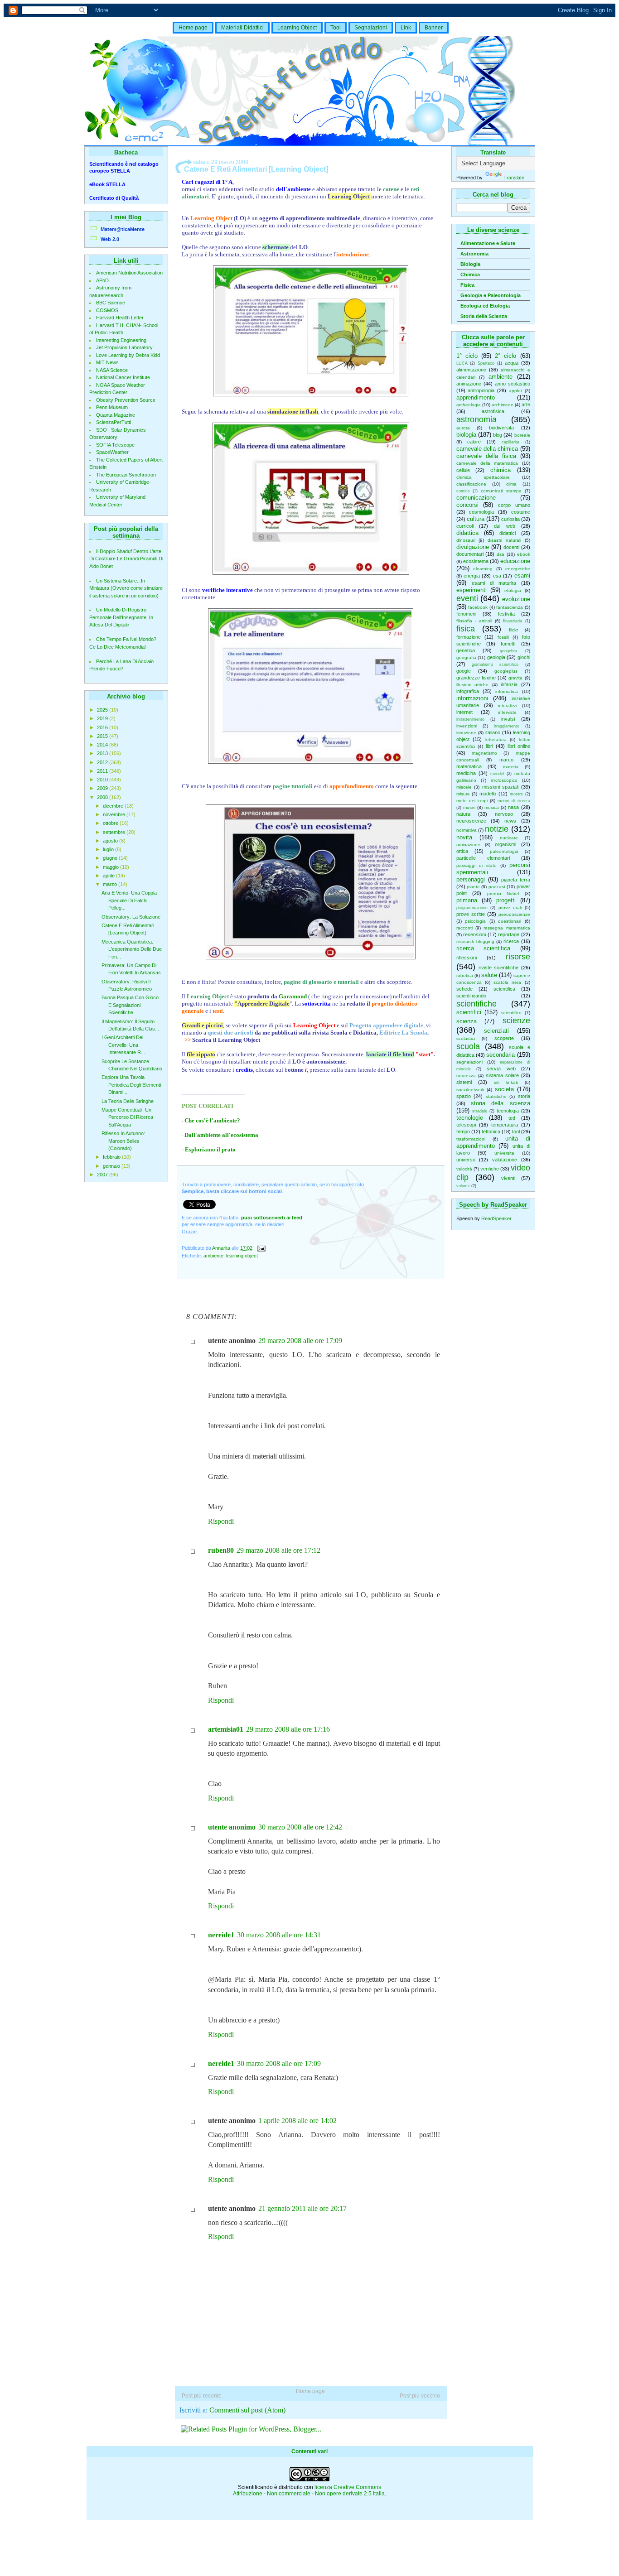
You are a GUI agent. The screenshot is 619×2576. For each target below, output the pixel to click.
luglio (109, 849)
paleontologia (504, 851)
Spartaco (486, 363)
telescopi (466, 1125)
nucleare (509, 838)
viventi (508, 1178)
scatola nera (507, 982)
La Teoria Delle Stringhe (128, 1101)
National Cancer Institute (123, 377)
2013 (103, 753)
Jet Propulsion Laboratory (124, 347)
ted (512, 1118)
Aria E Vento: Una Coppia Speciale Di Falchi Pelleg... (129, 900)
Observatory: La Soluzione (131, 917)
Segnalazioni (371, 28)
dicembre (114, 806)
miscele (464, 787)
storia (524, 1096)
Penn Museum (112, 407)
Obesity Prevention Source (126, 400)
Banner (434, 28)
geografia (466, 657)
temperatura (505, 1125)
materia (511, 767)
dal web (505, 526)
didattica (467, 533)
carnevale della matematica (487, 463)
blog (498, 435)
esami (522, 575)
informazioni (472, 698)
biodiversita (501, 428)
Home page (193, 28)
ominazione (468, 845)
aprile (109, 876)
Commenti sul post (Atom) (247, 2410)
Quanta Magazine (116, 415)
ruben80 (221, 1550)
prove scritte (471, 914)
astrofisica (493, 411)
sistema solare (502, 1075)
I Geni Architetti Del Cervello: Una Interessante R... (123, 1045)
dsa (501, 554)
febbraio (112, 1157)
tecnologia (508, 1111)
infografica (468, 691)
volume (463, 1186)
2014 (103, 745)
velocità (464, 1169)
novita (464, 837)
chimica (501, 470)
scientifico (511, 1013)
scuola (468, 1046)
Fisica (467, 285)
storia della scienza (501, 1103)
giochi (524, 657)
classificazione (471, 484)
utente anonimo (232, 1827)
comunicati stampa (501, 491)
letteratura (496, 739)
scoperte (504, 1038)
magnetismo (484, 753)
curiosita (510, 519)
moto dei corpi (472, 801)
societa (504, 1089)
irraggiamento (507, 726)
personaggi (471, 879)
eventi (467, 598)
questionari (510, 921)
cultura (476, 519)
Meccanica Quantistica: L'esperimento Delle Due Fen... (132, 949)
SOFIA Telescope (115, 445)
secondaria (501, 1055)
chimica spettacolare (483, 477)
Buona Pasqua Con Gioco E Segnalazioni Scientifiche (130, 1005)
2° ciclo (505, 356)
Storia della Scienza (484, 316)
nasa (513, 807)
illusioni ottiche (473, 685)
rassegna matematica (507, 928)
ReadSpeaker (496, 1218)
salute (489, 975)
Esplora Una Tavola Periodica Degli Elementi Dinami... (131, 1085)
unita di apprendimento (493, 1142)
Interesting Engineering (121, 340)
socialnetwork (470, 1090)
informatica (507, 691)
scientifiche (476, 1004)
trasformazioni (471, 1139)
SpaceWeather (112, 452)
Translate (514, 178)
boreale (522, 435)
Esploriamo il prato (210, 1149)
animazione (469, 384)
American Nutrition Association (129, 273)
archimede (503, 405)
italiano (493, 732)
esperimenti (472, 590)
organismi (505, 844)
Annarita (222, 1248)
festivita (506, 614)
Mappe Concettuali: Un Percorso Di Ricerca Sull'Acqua (127, 1117)
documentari (470, 554)
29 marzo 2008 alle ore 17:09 (300, 1341)
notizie (497, 829)
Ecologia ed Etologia (485, 306)
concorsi (467, 505)
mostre (516, 794)
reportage (509, 934)
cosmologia (481, 512)
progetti (506, 900)
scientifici (469, 1012)
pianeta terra (516, 880)
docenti (511, 547)
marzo (111, 884)
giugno (111, 858)
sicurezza (466, 1076)
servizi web (501, 1069)
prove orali (510, 908)
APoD (102, 280)
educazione (515, 561)
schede (464, 989)
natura (463, 814)
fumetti (508, 644)
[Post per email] (261, 1248)
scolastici (466, 1038)
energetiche (518, 569)
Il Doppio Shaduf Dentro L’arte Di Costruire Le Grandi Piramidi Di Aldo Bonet (126, 559)
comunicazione (476, 498)
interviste (507, 712)
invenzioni (467, 726)
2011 (103, 771)
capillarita (510, 442)
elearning (483, 569)
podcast (497, 887)
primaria (467, 900)
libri (489, 746)
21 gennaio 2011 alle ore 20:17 (302, 2208)
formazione (469, 637)
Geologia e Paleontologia (491, 295)
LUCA (462, 363)
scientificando (471, 996)
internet (464, 712)
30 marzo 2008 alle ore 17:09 (279, 2063)
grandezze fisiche (476, 678)
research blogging (475, 941)
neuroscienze (471, 821)
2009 (103, 788)
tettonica (491, 1132)
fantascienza (510, 607)
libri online (519, 746)
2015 (103, 736)
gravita (515, 678)
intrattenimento (470, 719)
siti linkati (506, 1082)
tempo (463, 1132)
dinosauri (466, 540)
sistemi (464, 1082)
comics (463, 491)
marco (506, 760)
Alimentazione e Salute (488, 243)
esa (497, 576)
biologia (466, 435)
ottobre (111, 823)
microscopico (504, 780)
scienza (467, 1021)
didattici (508, 533)
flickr (513, 630)
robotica (465, 975)
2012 (103, 762)
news (510, 821)
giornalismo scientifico (495, 664)
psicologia (475, 921)
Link (406, 28)
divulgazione (473, 547)
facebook (478, 607)
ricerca (511, 941)
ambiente (501, 377)
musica (492, 807)
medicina (466, 773)
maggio (111, 867)
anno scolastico (513, 384)
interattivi (507, 705)
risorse (518, 957)
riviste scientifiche (498, 968)
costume (521, 512)
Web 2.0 (110, 239)
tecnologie (470, 1118)
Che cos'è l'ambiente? (212, 1120)
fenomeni (466, 614)
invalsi (508, 719)
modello (488, 794)
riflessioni (467, 958)
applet (515, 391)
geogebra (508, 651)
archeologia (469, 405)
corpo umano (514, 505)
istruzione (466, 733)
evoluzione (516, 599)
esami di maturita (494, 583)
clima (511, 484)
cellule (463, 470)
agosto (111, 841)
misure (463, 794)
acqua (512, 363)
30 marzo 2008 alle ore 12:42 (300, 1827)
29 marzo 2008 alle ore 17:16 (288, 1729)
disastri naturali (504, 540)
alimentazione (471, 370)
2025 (103, 710)
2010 (103, 780)
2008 (103, 797)
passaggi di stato (476, 865)
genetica (466, 650)
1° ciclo (467, 356)
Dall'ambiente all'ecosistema (221, 1135)
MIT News (107, 362)
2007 (103, 1175)
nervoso (504, 814)
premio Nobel (503, 893)
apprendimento (476, 397)
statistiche (496, 1096)
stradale (480, 1111)
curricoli (465, 526)
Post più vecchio (420, 2396)
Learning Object (297, 28)
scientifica (504, 989)
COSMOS (107, 310)
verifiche (490, 1169)
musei (469, 807)
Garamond (293, 996)
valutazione (505, 1160)
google (464, 671)
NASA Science (112, 370)
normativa (467, 830)
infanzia (509, 684)
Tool (336, 28)
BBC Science (111, 303)
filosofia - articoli (474, 621)
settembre (115, 832)
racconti (464, 928)
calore (474, 442)
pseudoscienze (514, 914)
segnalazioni (469, 1062)
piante (473, 887)
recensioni (474, 934)
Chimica (470, 274)
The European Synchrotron (126, 475)
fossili (503, 637)
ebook (524, 554)
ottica (462, 851)
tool (516, 1132)
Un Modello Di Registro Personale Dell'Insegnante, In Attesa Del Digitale (121, 617)
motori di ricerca (514, 801)
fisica (466, 629)
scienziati (496, 1031)
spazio (464, 1096)
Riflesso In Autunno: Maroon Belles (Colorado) (123, 1141)
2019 (103, 718)
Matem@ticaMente (123, 229)
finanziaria (513, 621)
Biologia (470, 264)
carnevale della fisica (486, 456)
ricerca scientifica (484, 948)
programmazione (472, 908)
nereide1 (221, 1935)
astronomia (476, 419)
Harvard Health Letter (120, 318)
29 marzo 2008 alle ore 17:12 (278, 1550)
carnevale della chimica (487, 449)
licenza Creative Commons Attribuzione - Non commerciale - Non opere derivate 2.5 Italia (309, 2490)
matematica (469, 766)
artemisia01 (226, 1729)
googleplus (506, 671)
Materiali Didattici (242, 28)
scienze (516, 1021)
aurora (463, 428)
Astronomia (474, 254)
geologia (496, 657)
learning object (242, 1256)
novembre (115, 814)
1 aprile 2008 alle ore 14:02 (297, 2121)
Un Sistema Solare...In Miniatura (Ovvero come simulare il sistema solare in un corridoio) (126, 588)
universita (504, 1153)
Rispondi (221, 1521)
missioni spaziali (501, 787)
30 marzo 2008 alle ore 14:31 (279, 1935)
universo (466, 1160)
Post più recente (202, 2396)
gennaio (112, 1166)
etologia (513, 590)
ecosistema (476, 561)
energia (472, 576)
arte (526, 404)
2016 (103, 727)
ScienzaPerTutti (114, 422)
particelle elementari (483, 858)
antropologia (481, 390)
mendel (497, 774)
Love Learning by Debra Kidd (128, 355)
